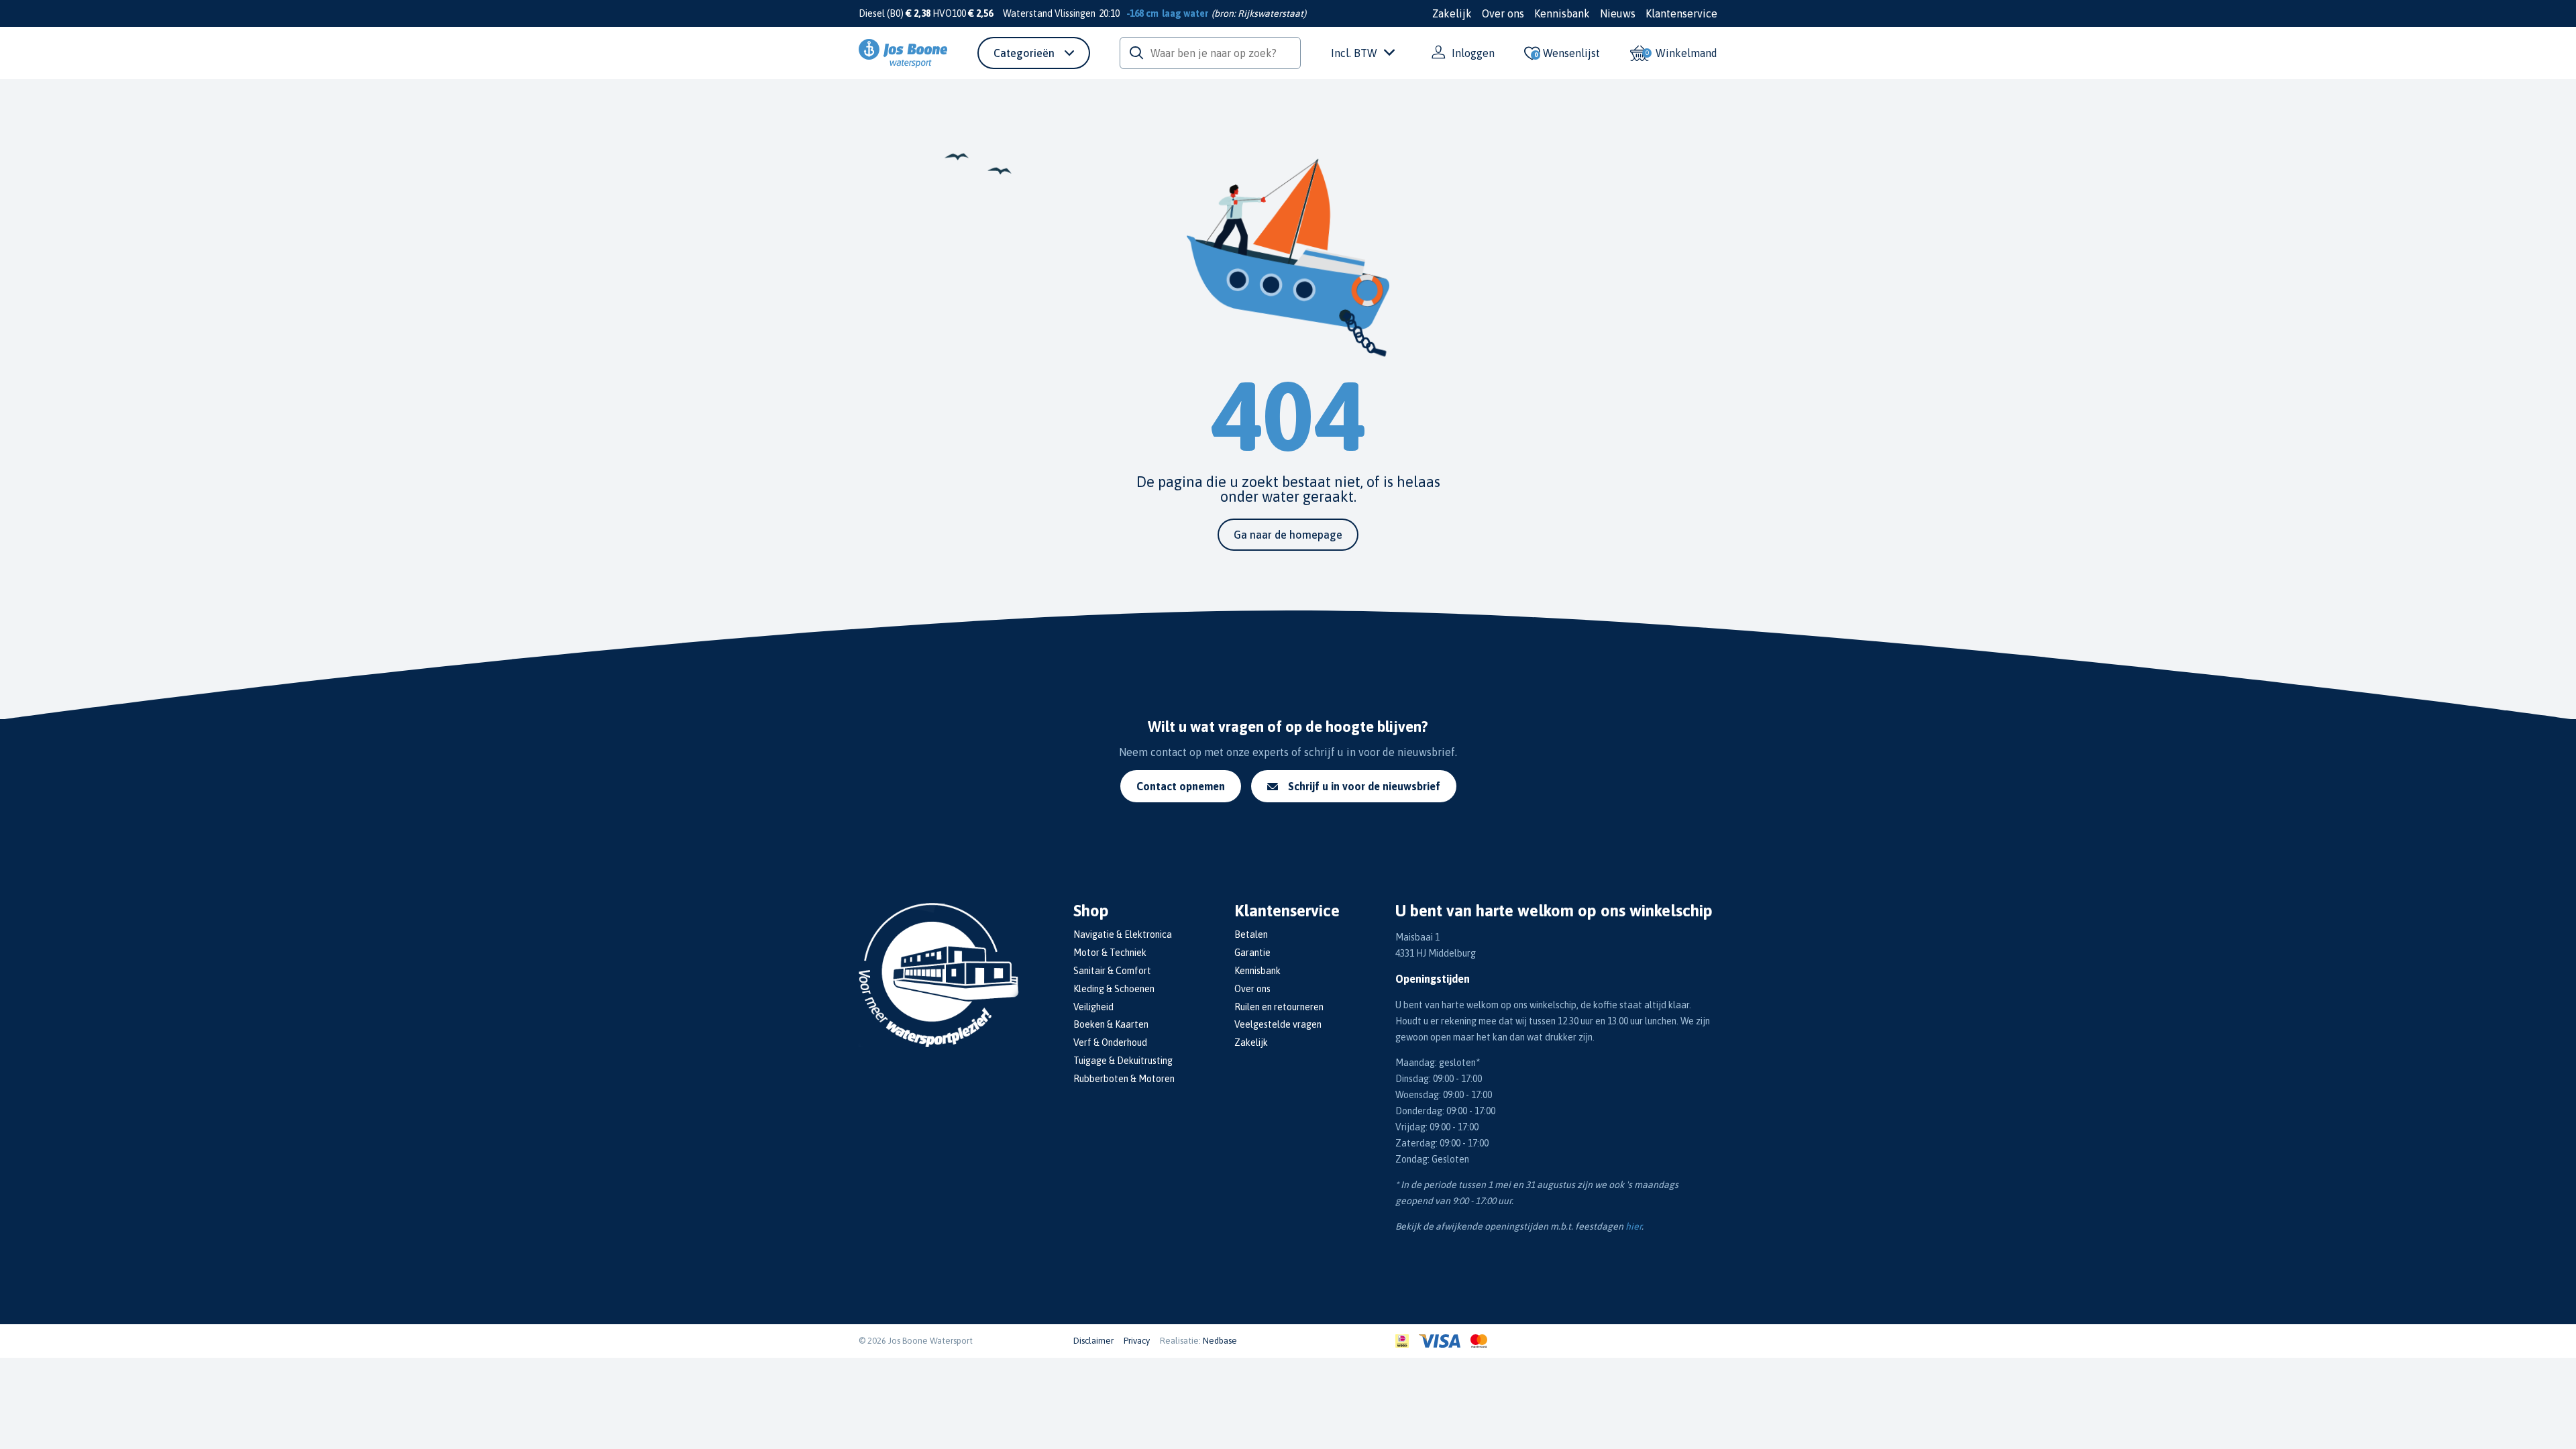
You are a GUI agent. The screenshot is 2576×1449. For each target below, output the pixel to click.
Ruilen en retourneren (1279, 1007)
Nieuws (1618, 13)
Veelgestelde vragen (1278, 1024)
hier (1633, 1226)
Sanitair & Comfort (1112, 971)
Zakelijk (1452, 13)
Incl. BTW (1354, 53)
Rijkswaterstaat (1271, 13)
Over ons (1503, 13)
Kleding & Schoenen (1114, 989)
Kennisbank (1562, 13)
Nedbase (1220, 1341)
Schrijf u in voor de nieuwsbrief (1364, 786)
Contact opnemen (1181, 786)
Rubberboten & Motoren (1124, 1079)
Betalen (1251, 934)
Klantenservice (1681, 13)
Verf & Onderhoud (1110, 1042)
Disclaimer (1093, 1341)
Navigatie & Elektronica (1123, 934)
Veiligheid (1093, 1007)
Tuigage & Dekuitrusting (1123, 1061)
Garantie (1252, 953)
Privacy (1137, 1341)
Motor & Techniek (1110, 953)
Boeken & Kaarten (1111, 1024)
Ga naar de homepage (1288, 535)
